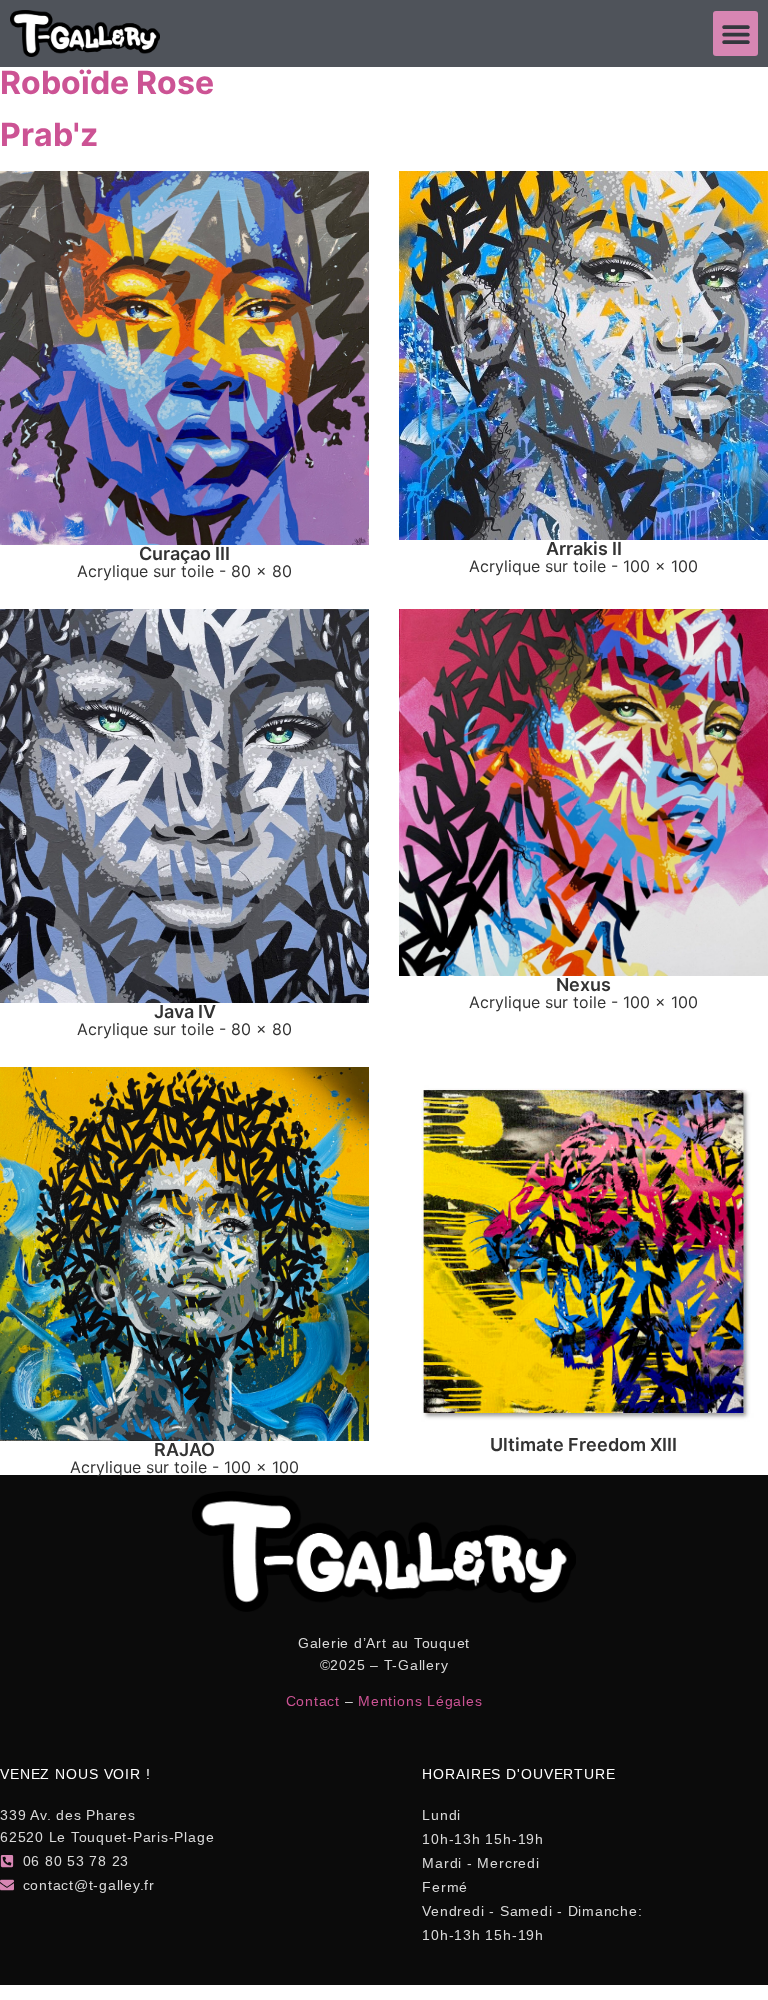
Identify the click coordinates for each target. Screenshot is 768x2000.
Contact (313, 1701)
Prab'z (49, 134)
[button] (735, 33)
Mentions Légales (420, 1701)
